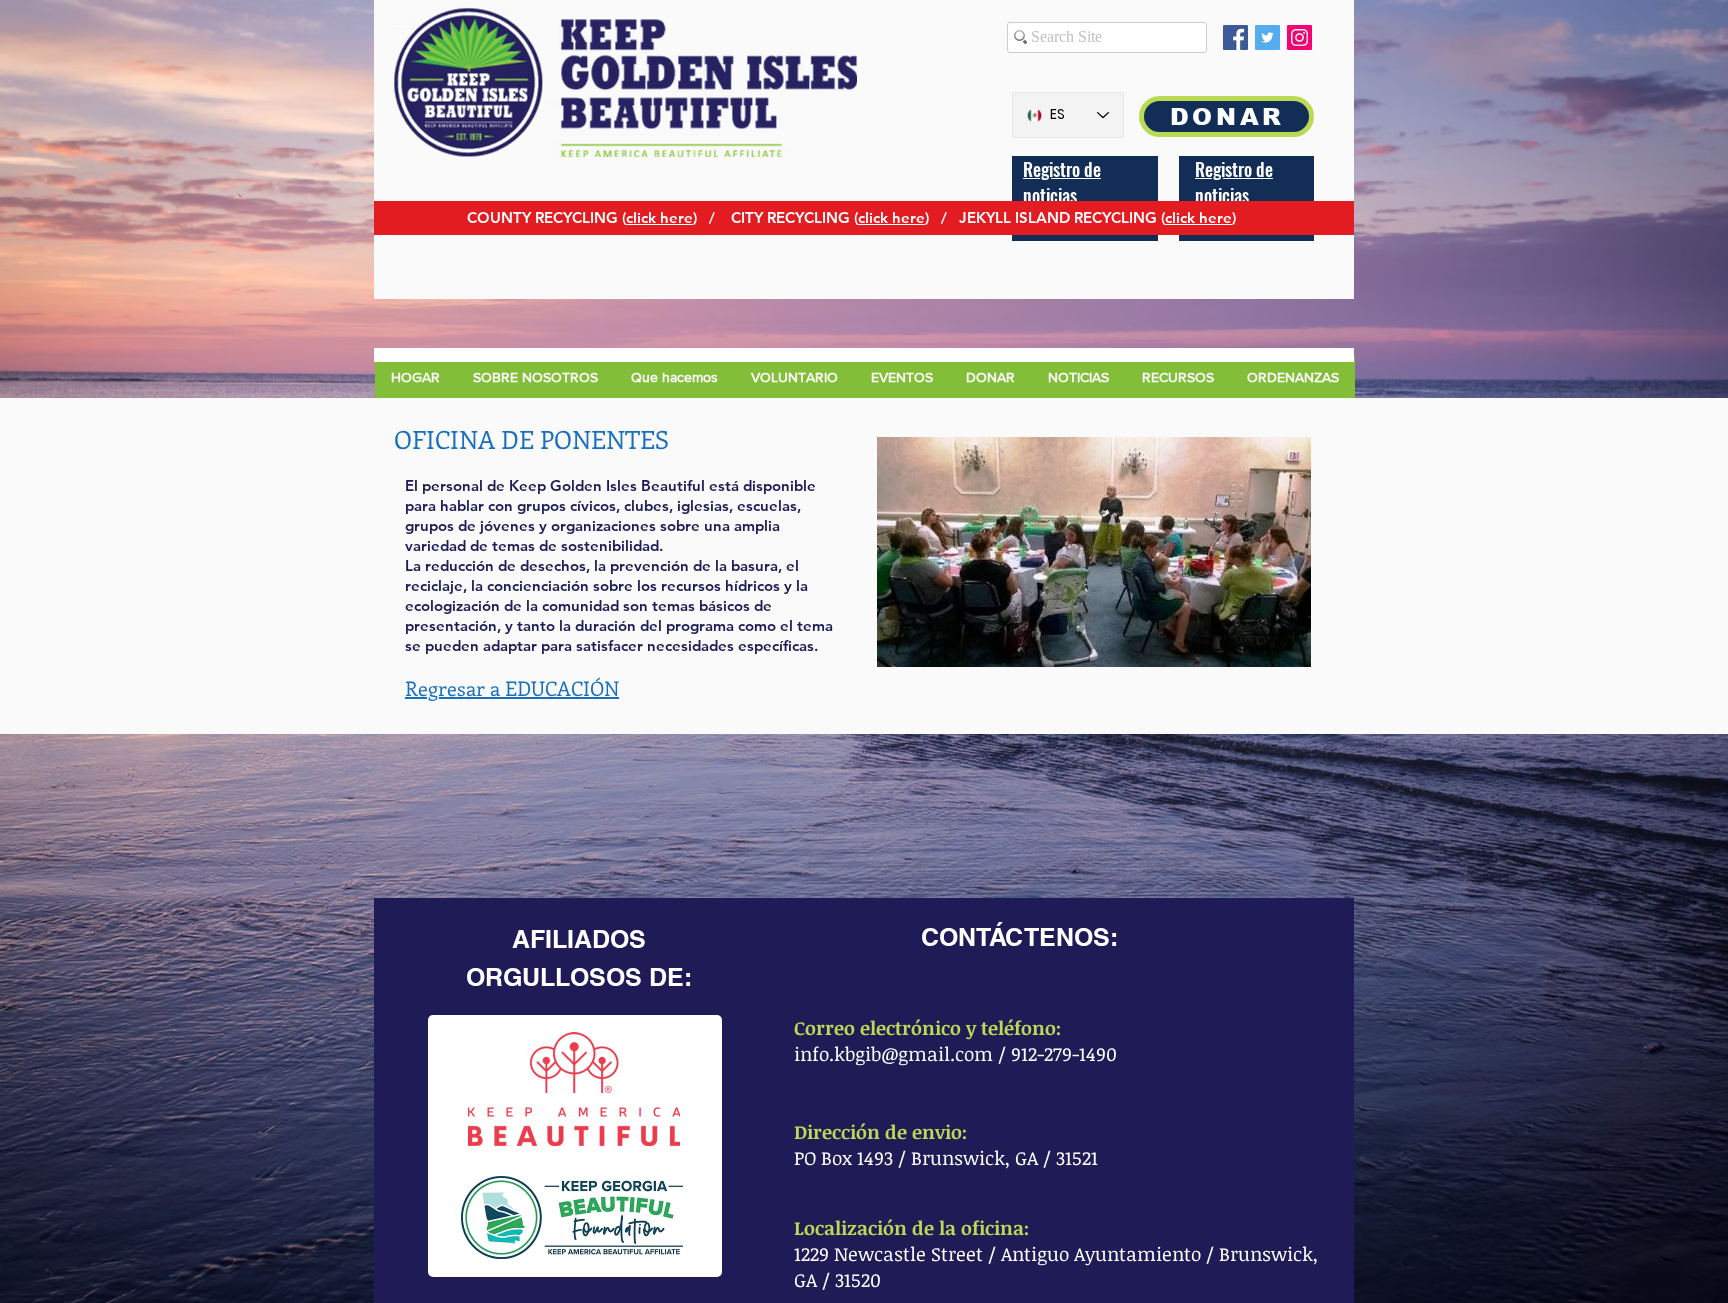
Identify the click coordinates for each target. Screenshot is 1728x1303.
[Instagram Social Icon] (1299, 37)
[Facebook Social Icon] (1235, 37)
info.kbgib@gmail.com (893, 1054)
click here (659, 217)
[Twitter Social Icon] (1267, 37)
